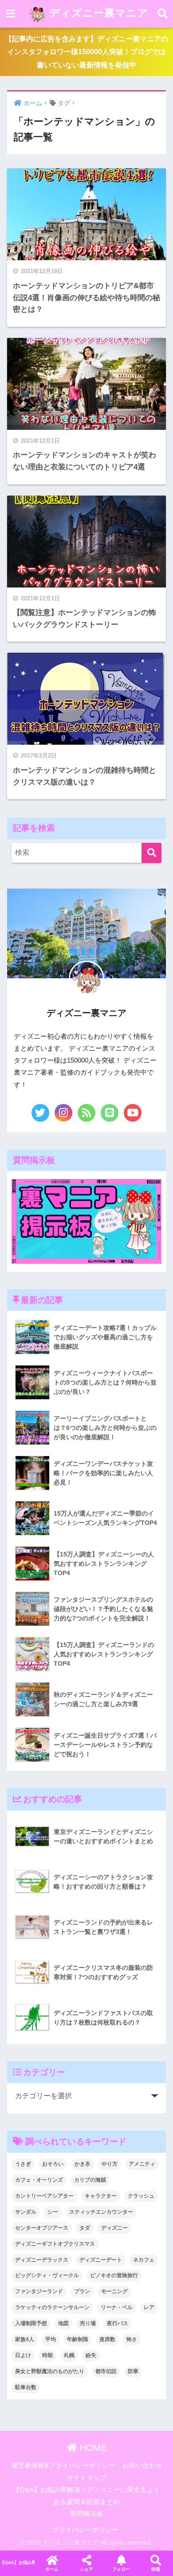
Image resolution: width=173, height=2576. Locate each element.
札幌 (69, 2355)
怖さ (132, 2339)
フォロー (121, 2569)
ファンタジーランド (39, 2291)
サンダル (26, 2212)
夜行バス (118, 2323)
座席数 (107, 2339)
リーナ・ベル (117, 2307)
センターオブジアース (42, 2228)
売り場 (88, 2323)
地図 (63, 2323)
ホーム (52, 2569)
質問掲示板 (87, 2514)
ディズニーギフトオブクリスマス (55, 2244)
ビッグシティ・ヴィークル (47, 2275)
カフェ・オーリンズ (39, 2180)
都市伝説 (106, 2371)
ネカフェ (144, 2260)
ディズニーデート (101, 2260)
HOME (92, 2448)
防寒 (133, 2371)
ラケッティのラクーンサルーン (52, 2307)
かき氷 (83, 2164)
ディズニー (114, 2228)
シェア (86, 2569)
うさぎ (23, 2164)
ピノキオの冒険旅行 (114, 2275)
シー (53, 2212)
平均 (51, 2339)
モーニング (114, 2291)
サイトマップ (86, 2478)
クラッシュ (141, 2196)
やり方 (110, 2164)
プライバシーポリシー (85, 2530)
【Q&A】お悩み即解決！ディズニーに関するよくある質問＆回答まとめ (17, 2562)
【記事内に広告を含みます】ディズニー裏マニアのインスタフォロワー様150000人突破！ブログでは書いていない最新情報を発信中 (86, 52)
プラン (82, 2291)
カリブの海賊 (90, 2180)
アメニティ (142, 2164)
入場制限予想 (31, 2323)
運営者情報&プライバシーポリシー (63, 2465)
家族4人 (25, 2339)
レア (149, 2307)
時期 (47, 2355)
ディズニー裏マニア (97, 13)
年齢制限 (78, 2339)
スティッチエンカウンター (101, 2212)
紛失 (91, 2355)
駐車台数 (26, 2387)
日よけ (23, 2355)
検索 (156, 2569)
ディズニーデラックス (42, 2260)
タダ (85, 2228)
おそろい (53, 2164)
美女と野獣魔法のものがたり (50, 2371)
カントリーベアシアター (44, 2196)
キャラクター (101, 2196)
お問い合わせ (142, 2465)
